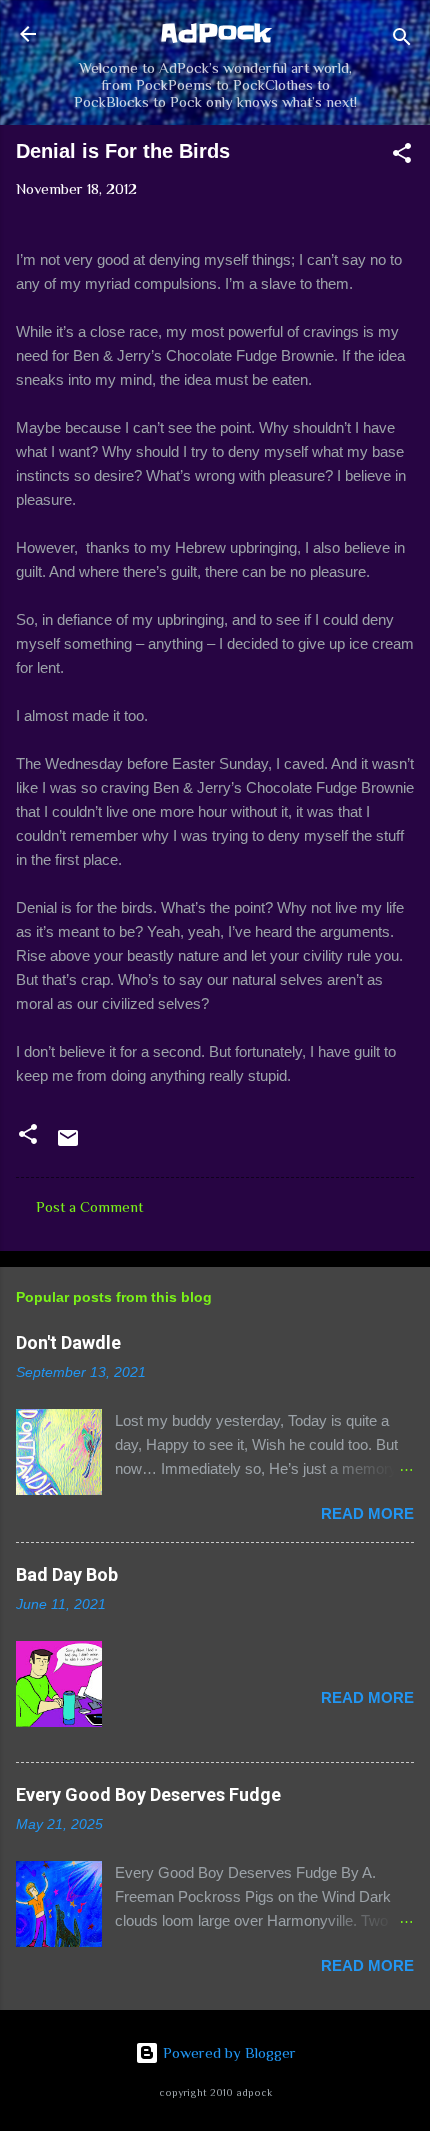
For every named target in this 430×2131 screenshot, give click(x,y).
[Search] (402, 40)
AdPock (215, 33)
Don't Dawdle (68, 1342)
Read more (367, 1513)
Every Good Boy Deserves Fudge (148, 1794)
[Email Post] (68, 1144)
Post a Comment (89, 1206)
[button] (402, 156)
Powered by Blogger (227, 2052)
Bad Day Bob (67, 1574)
